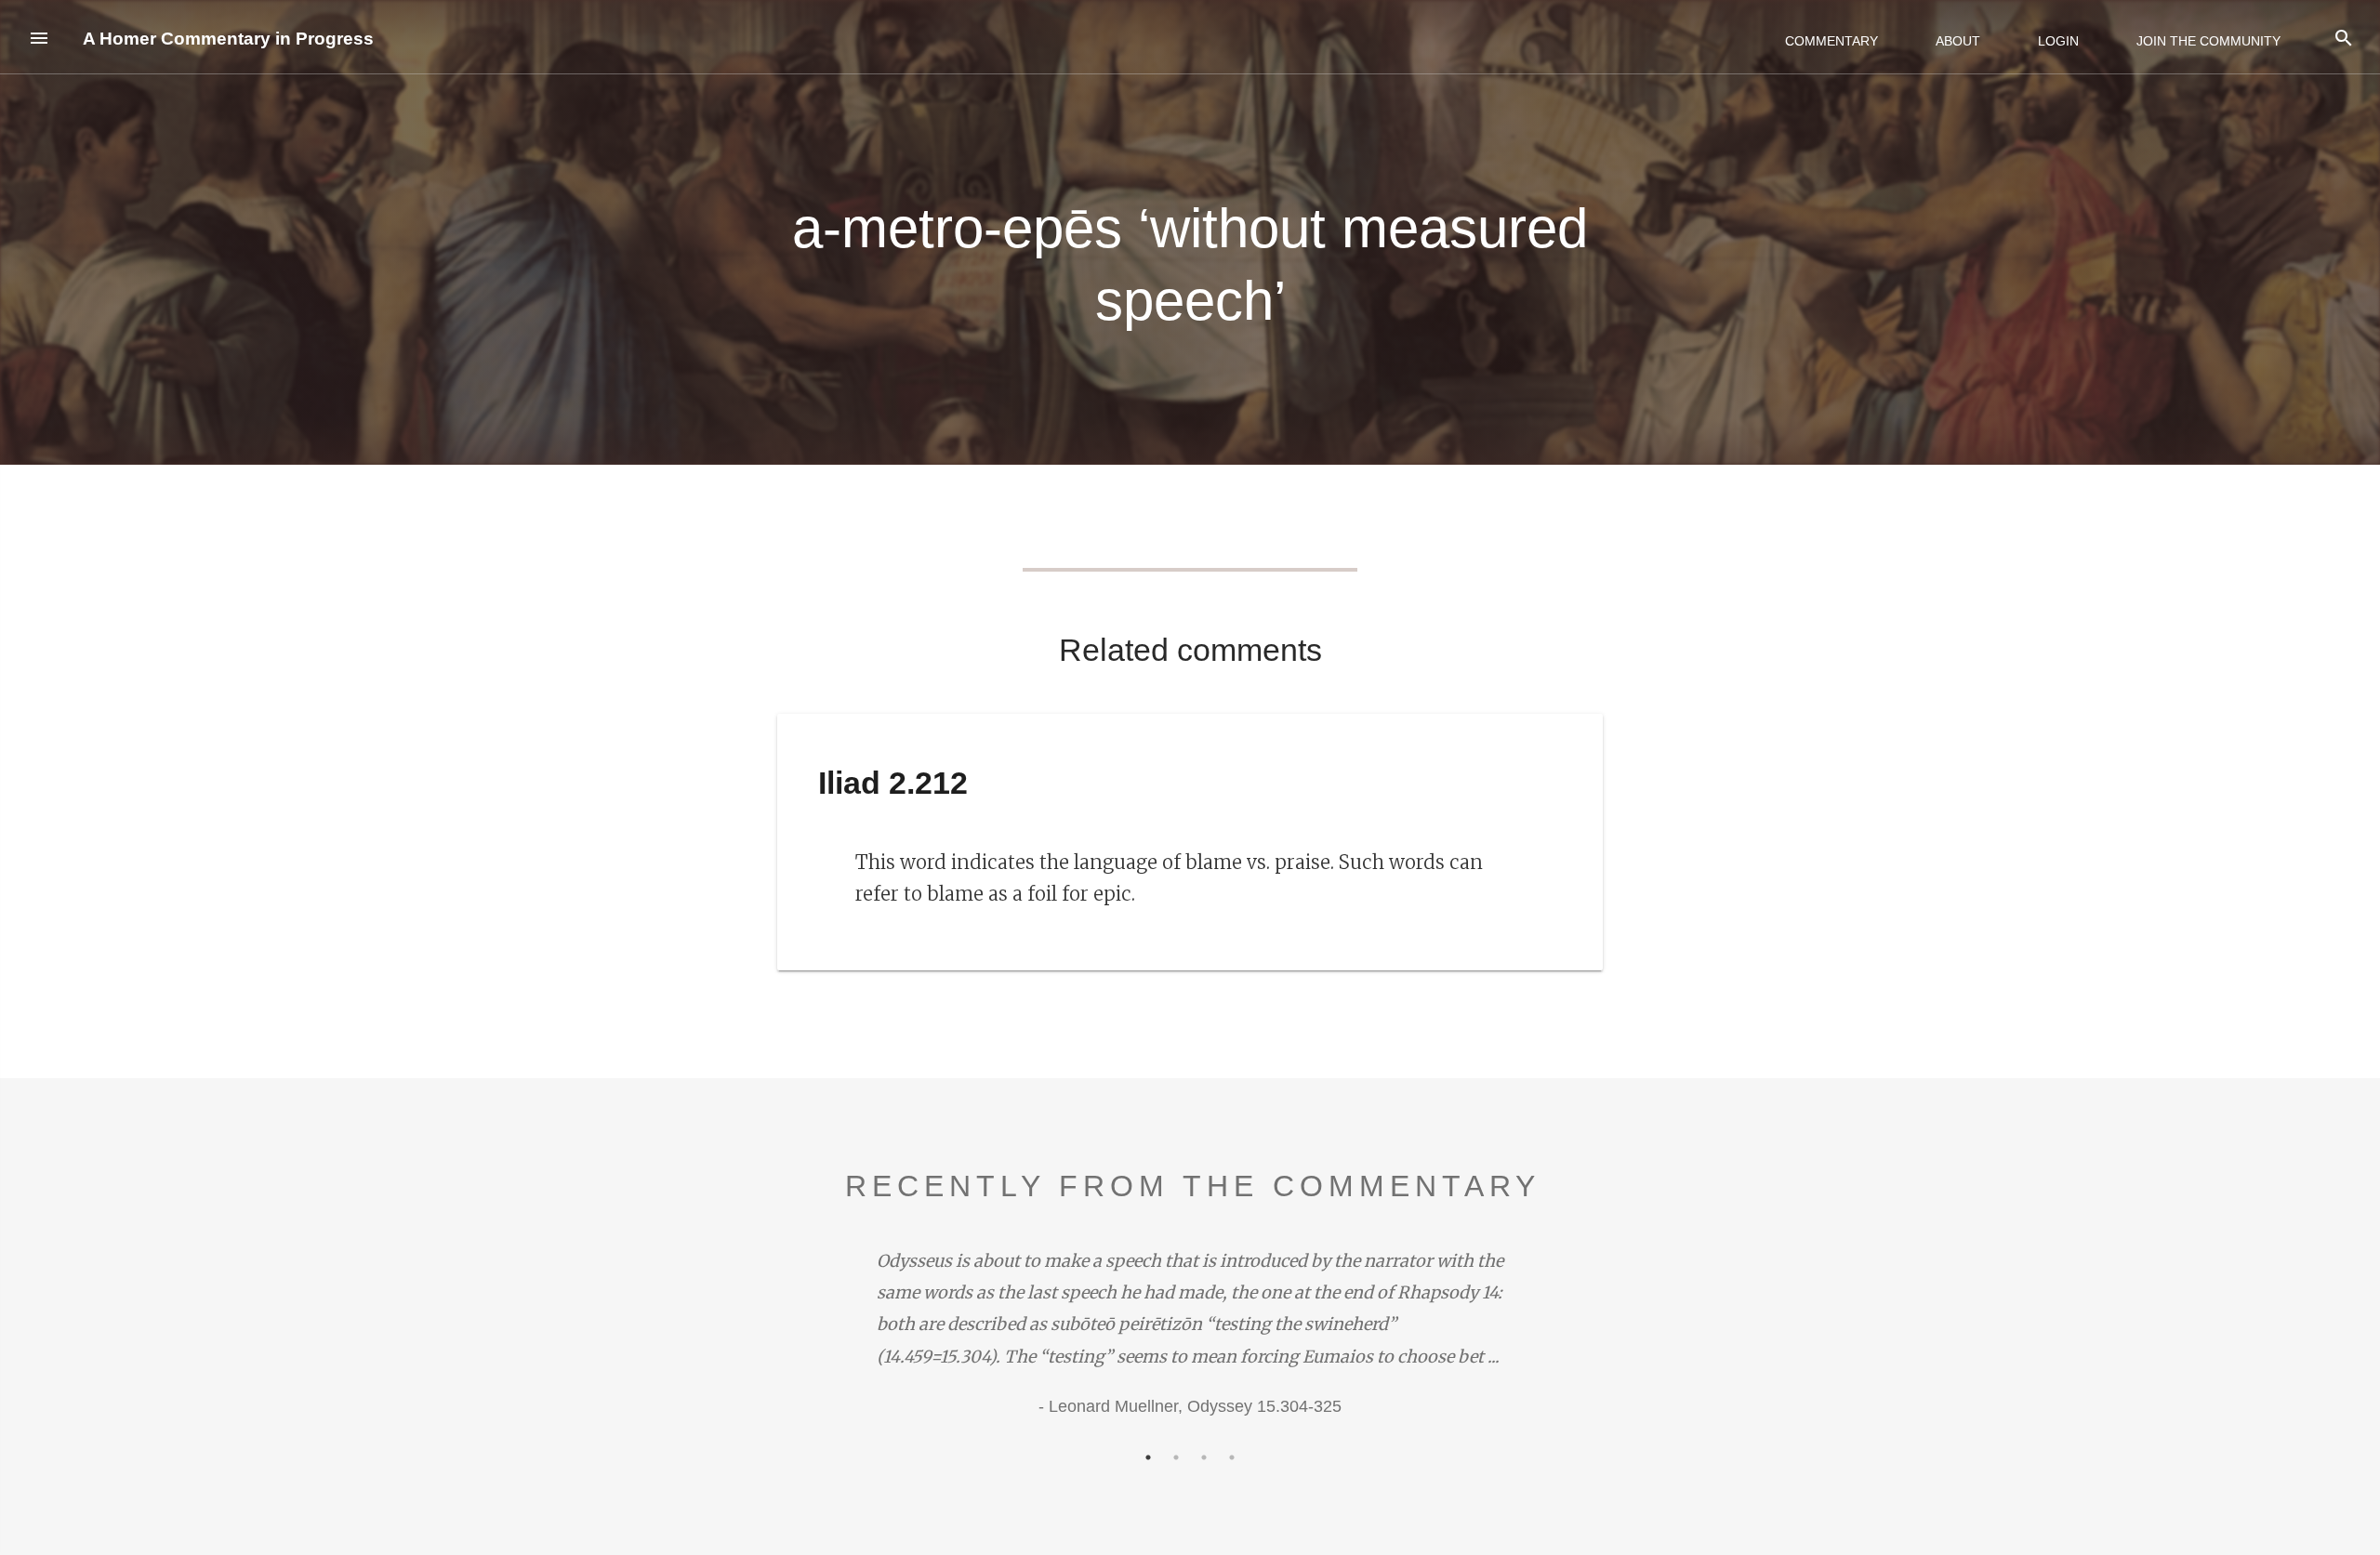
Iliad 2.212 (893, 783)
